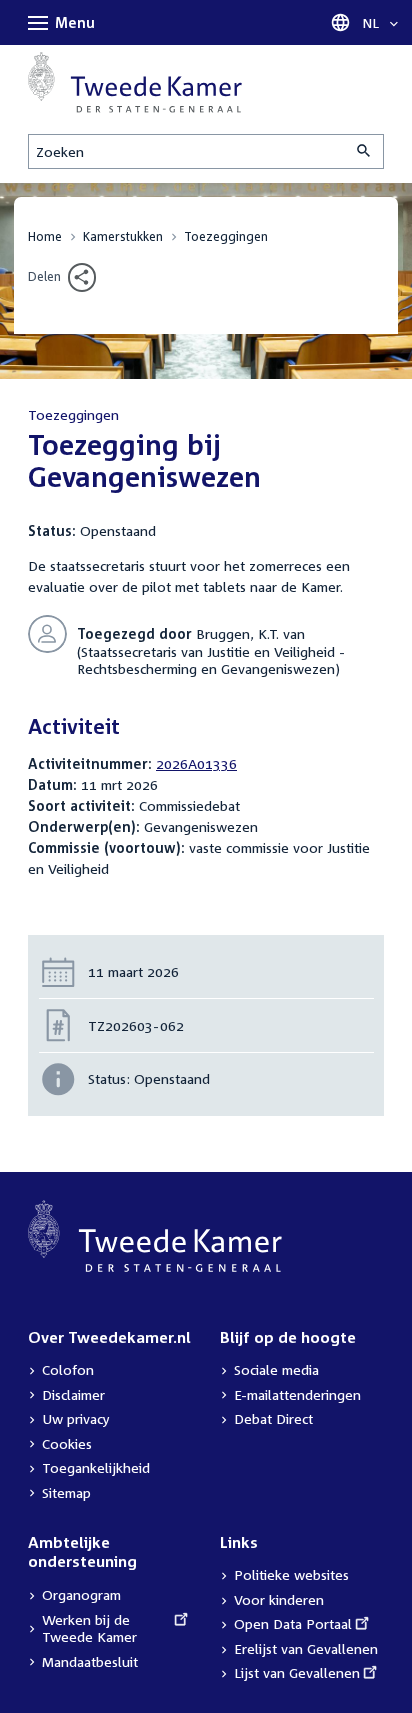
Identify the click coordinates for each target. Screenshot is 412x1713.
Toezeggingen (226, 236)
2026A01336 (196, 763)
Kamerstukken (123, 236)
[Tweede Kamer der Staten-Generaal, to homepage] (135, 82)
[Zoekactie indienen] (365, 151)
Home (45, 236)
